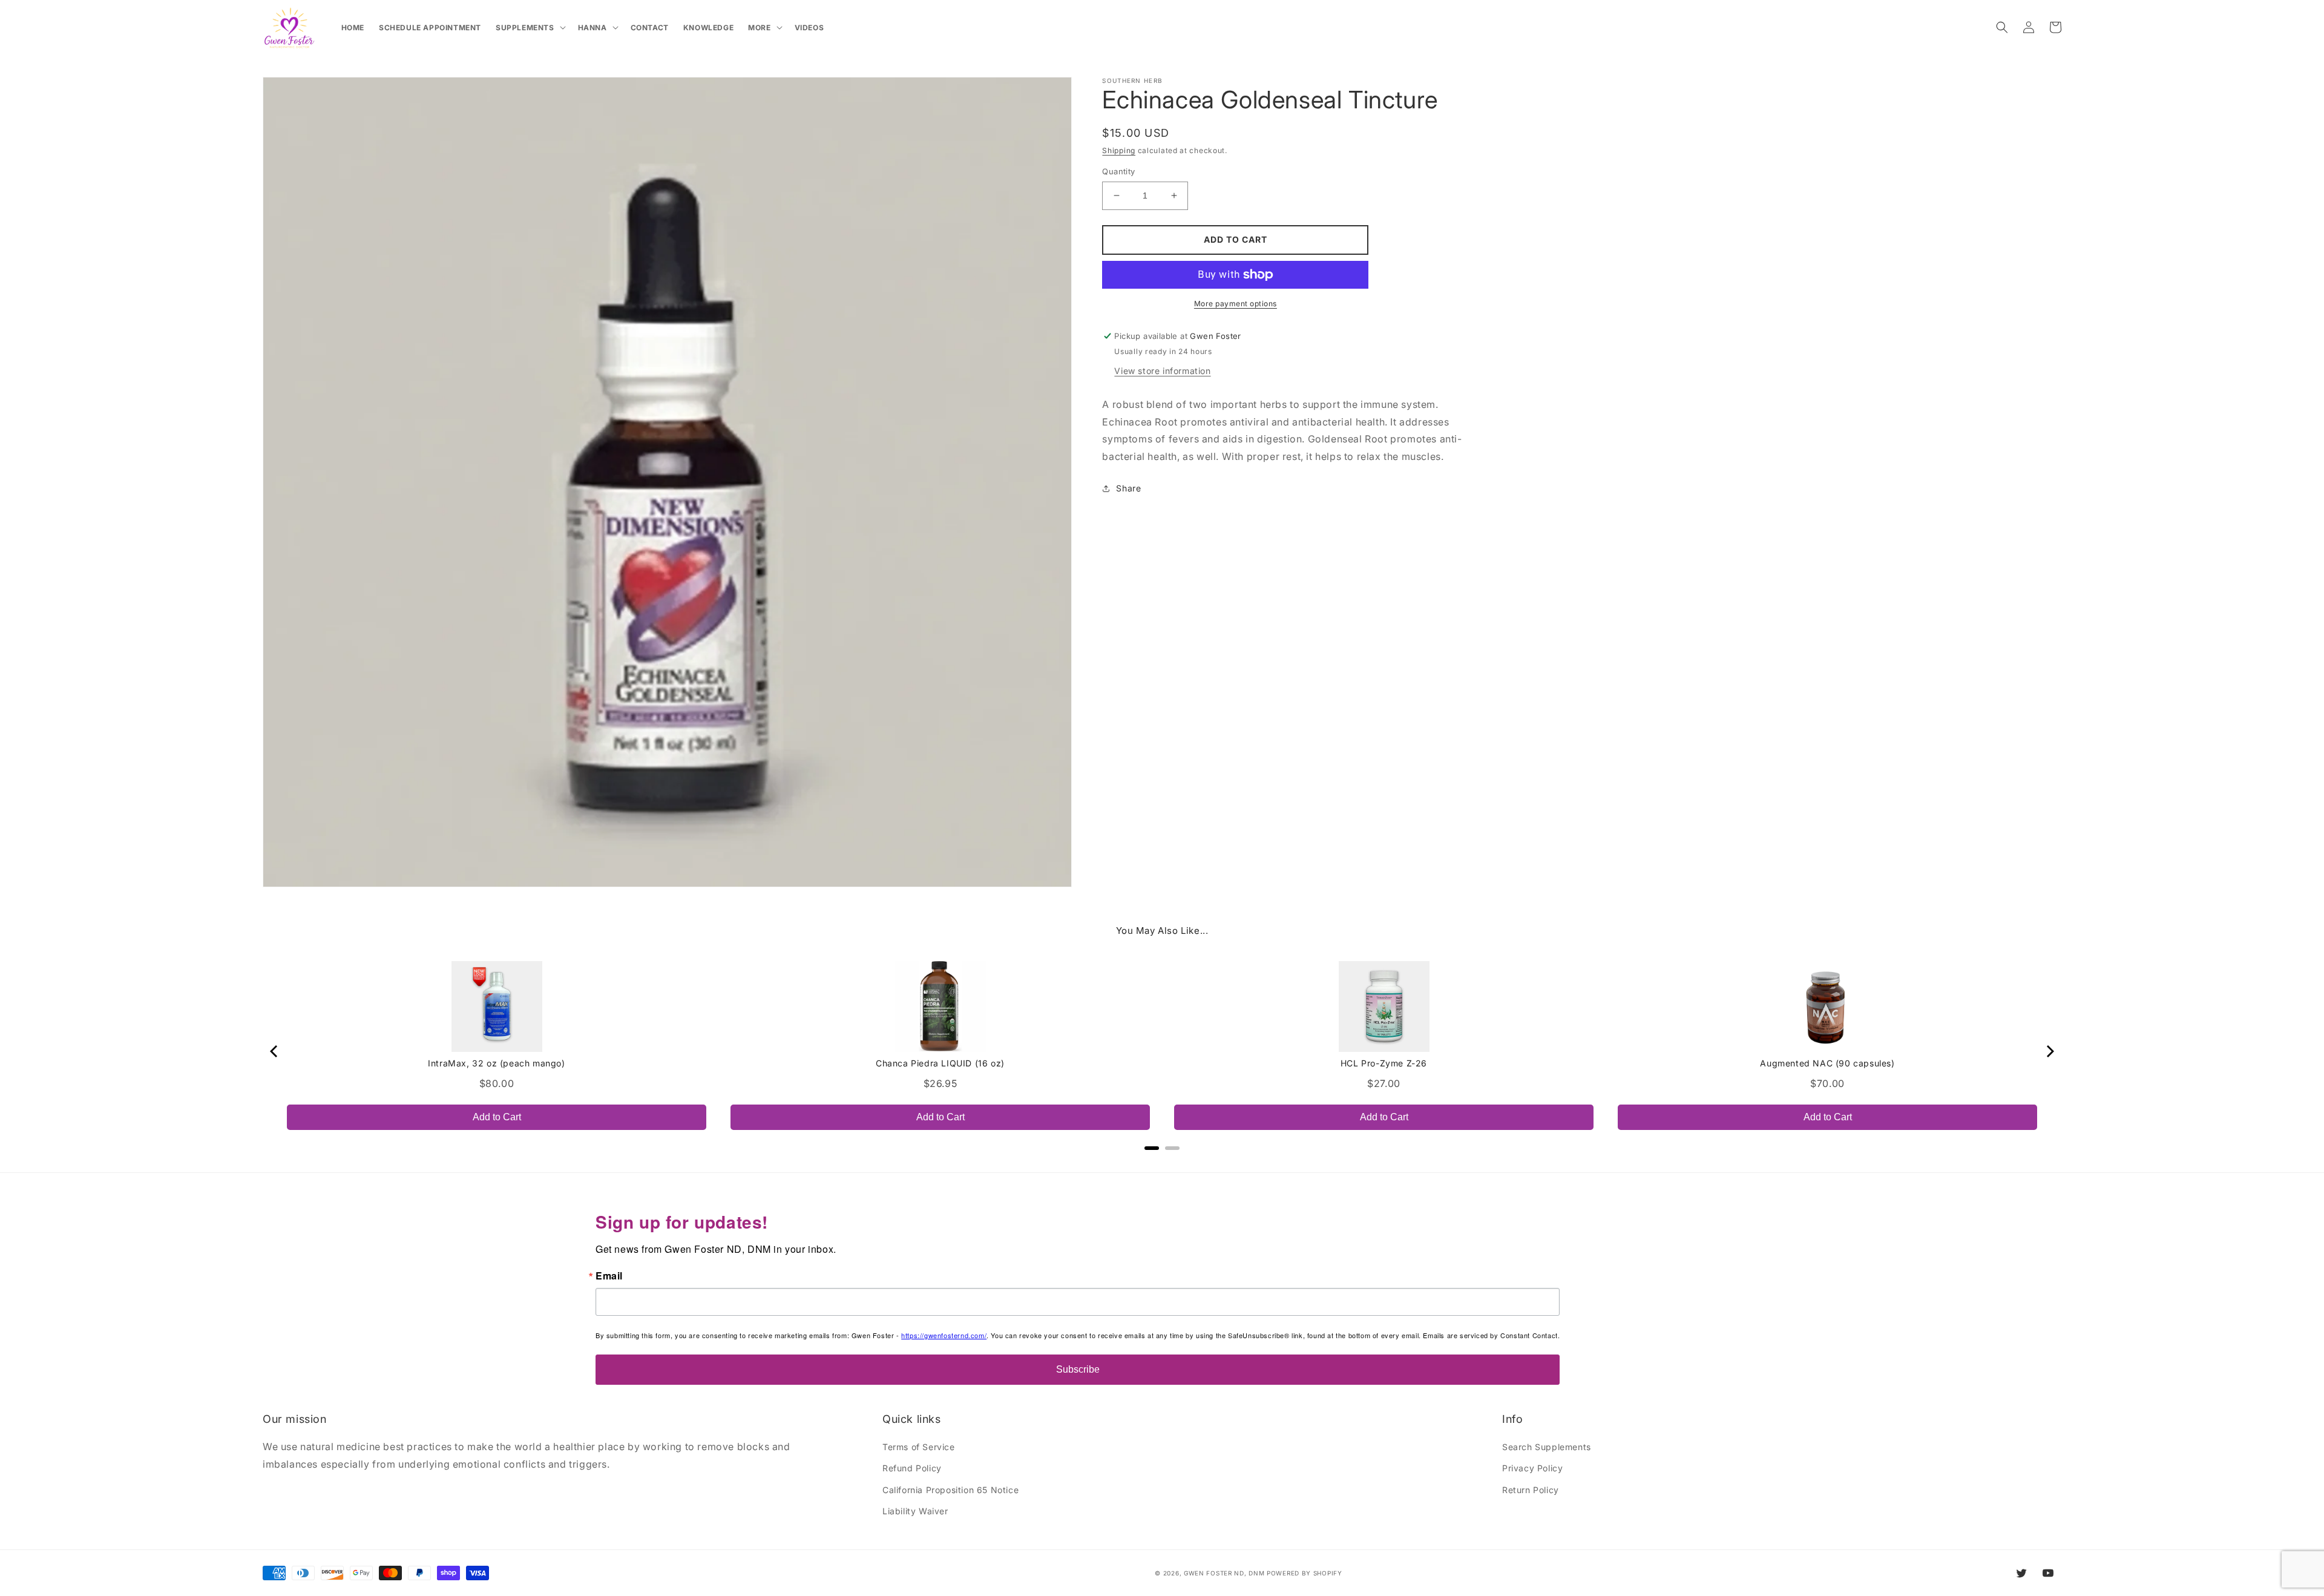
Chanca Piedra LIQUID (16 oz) (940, 1063)
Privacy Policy (1532, 1468)
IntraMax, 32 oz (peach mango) (496, 1063)
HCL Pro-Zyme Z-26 (1384, 1063)
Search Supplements (1547, 1447)
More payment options (1236, 304)
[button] (530, 28)
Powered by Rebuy (1162, 1164)
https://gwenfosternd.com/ (944, 1335)
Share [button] (1128, 488)
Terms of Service (919, 1447)
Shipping (1119, 150)
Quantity (1118, 171)
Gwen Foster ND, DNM (1224, 1573)
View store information (1162, 371)
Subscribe (1078, 1369)
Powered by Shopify (1305, 1573)
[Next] (2049, 1051)
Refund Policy (912, 1468)
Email (609, 1276)
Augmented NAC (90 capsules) (1827, 1063)
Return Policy (1531, 1490)
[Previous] (275, 1051)
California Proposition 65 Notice (950, 1490)
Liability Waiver (915, 1511)
